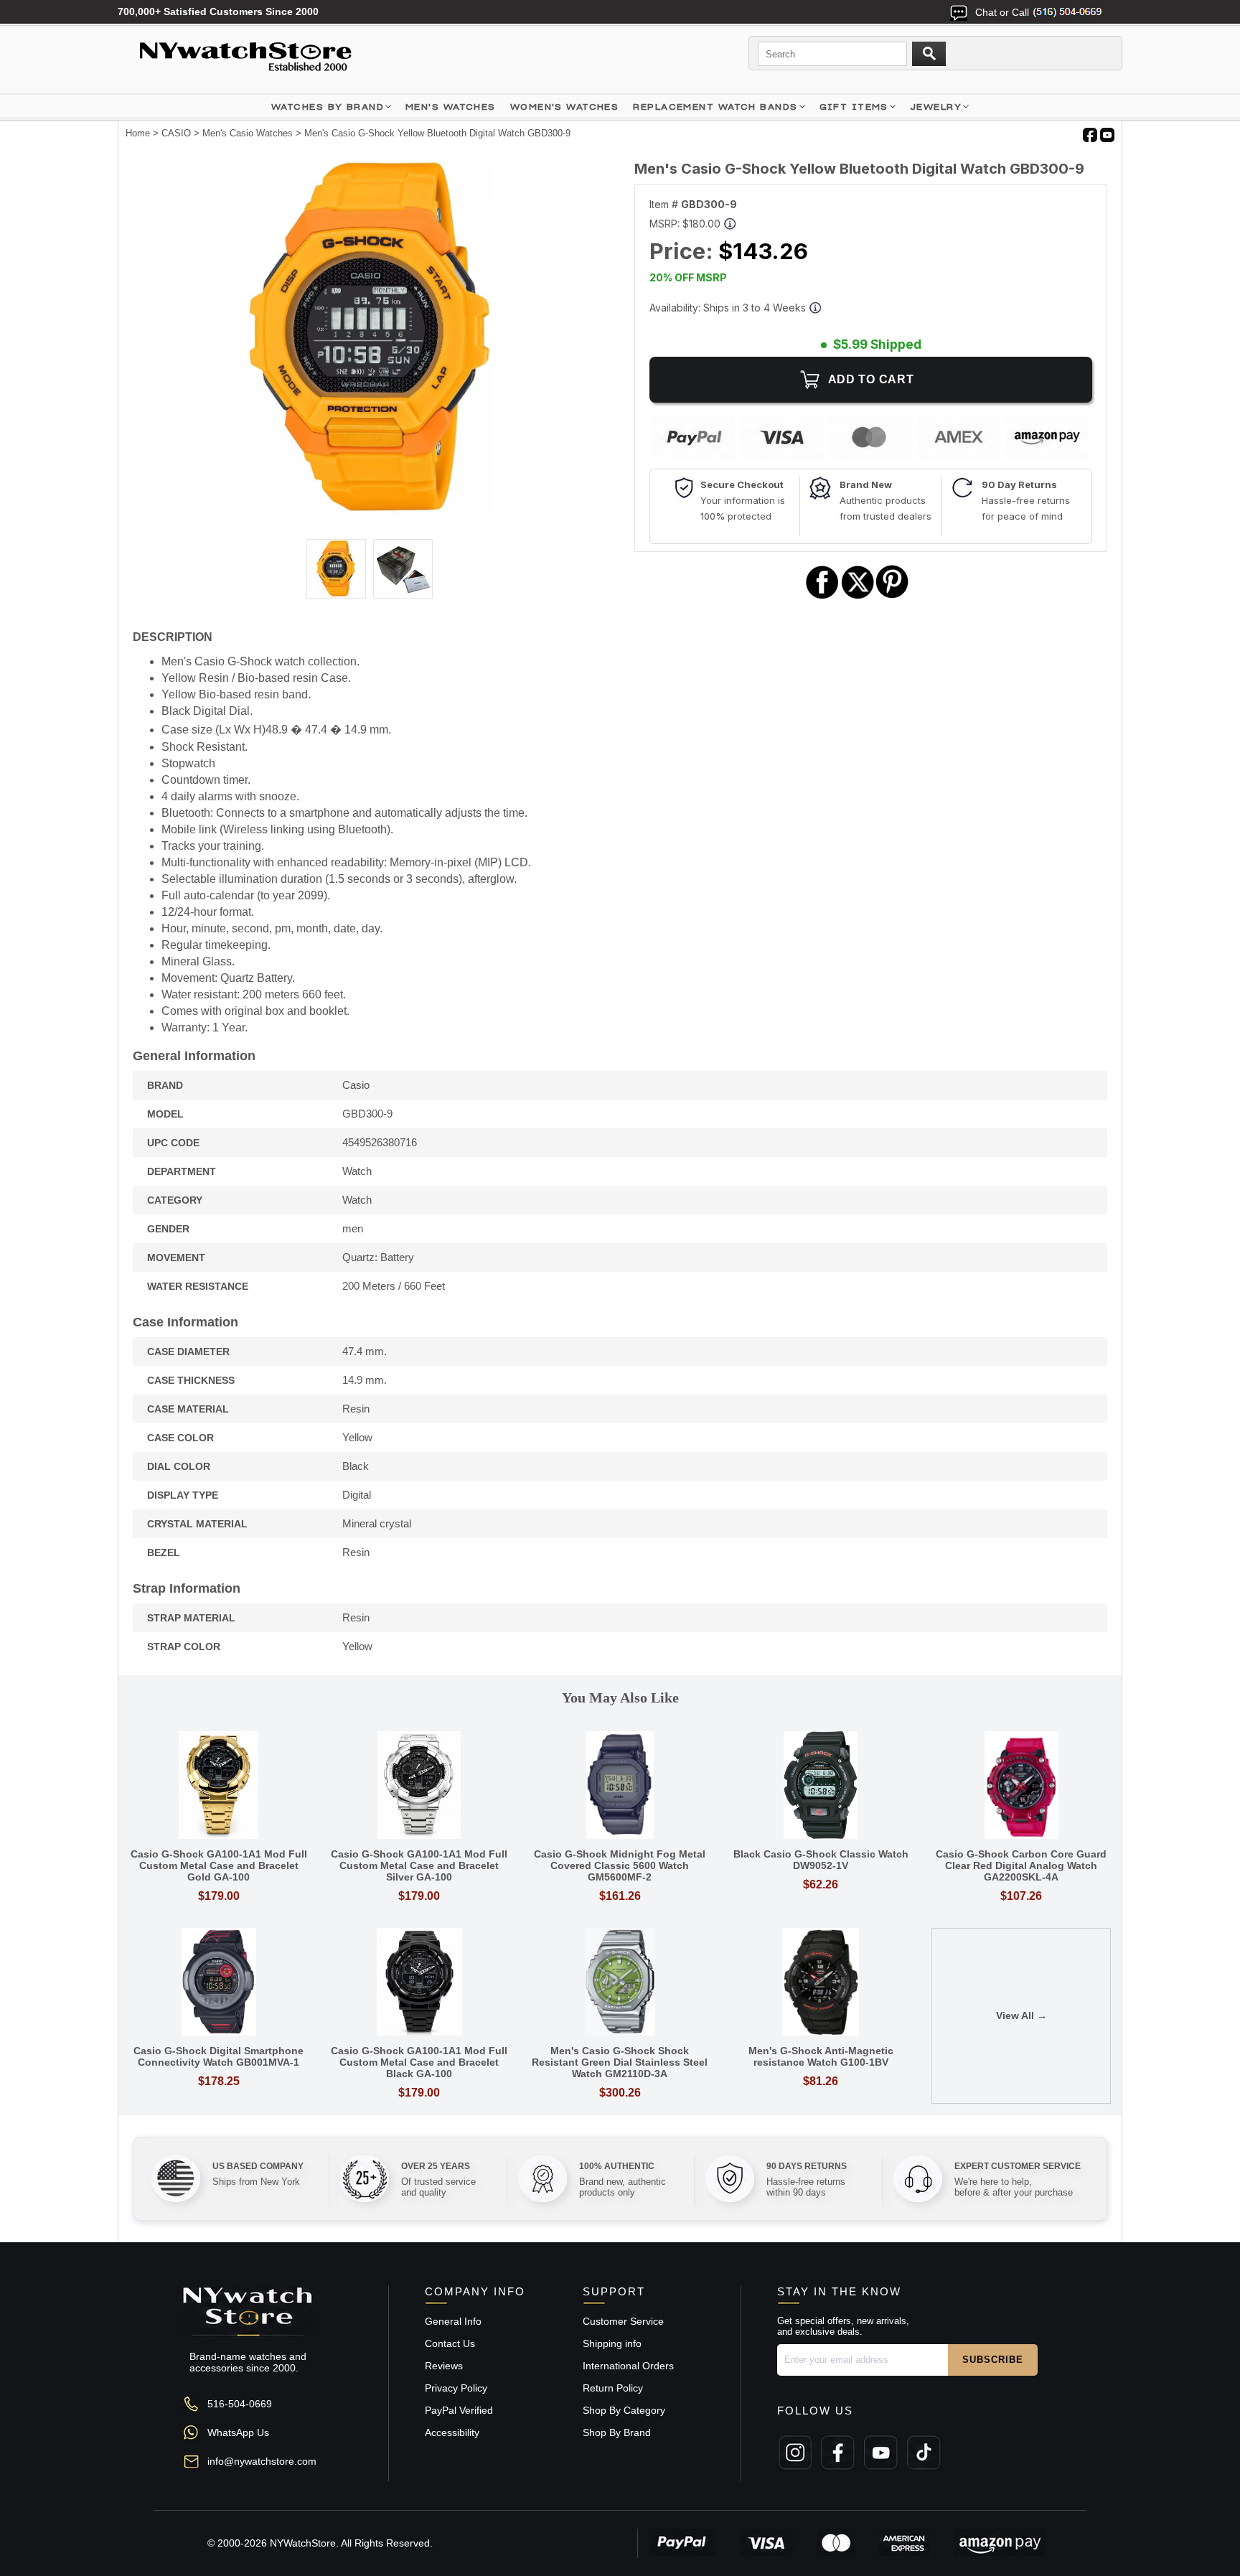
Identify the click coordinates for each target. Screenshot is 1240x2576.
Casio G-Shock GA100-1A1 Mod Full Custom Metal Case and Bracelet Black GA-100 (419, 2062)
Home (138, 133)
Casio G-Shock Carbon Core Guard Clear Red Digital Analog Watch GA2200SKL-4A (1021, 1865)
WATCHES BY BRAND (328, 107)
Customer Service (623, 2321)
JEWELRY (936, 107)
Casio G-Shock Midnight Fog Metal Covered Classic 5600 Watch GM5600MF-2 (620, 1865)
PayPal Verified (459, 2410)
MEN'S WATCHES (451, 107)
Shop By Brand (617, 2432)
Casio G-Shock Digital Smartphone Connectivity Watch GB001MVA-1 (219, 2056)
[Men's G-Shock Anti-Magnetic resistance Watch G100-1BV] (821, 1983)
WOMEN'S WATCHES (565, 107)
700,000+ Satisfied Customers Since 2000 (218, 11)
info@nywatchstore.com (262, 2461)
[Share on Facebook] (822, 597)
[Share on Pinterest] (892, 597)
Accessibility (452, 2432)
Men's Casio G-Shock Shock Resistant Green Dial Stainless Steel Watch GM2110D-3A (620, 2062)
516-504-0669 (240, 2404)
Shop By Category (624, 2410)
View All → (1021, 2015)
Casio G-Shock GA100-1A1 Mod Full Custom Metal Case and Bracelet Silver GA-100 (419, 1865)
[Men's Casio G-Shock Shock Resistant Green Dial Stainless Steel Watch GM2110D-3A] (620, 1983)
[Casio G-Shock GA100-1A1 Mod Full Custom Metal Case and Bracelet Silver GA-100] (420, 1786)
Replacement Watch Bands (715, 107)
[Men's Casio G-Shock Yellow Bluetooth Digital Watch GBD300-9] (370, 515)
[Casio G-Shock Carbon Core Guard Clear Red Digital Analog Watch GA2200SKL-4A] (1021, 1786)
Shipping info (612, 2343)
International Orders (628, 2366)
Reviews (444, 2366)
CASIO (176, 133)
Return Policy (613, 2388)
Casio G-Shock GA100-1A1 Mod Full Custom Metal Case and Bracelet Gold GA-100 (219, 1865)
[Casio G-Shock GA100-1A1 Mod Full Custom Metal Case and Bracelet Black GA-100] (420, 1983)
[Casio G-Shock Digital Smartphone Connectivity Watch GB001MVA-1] (219, 1983)
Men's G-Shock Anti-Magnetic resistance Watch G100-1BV (821, 2056)
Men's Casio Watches (248, 133)
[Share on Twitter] (858, 597)
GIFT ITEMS (854, 107)
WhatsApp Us (238, 2432)
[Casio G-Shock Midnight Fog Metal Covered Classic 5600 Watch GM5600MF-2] (620, 1786)
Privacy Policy (456, 2388)
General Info (453, 2321)
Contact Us (450, 2343)
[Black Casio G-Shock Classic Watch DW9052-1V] (821, 1786)
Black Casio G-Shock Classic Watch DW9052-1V (821, 1860)
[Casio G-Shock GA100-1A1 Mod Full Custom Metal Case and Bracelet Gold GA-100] (219, 1786)
